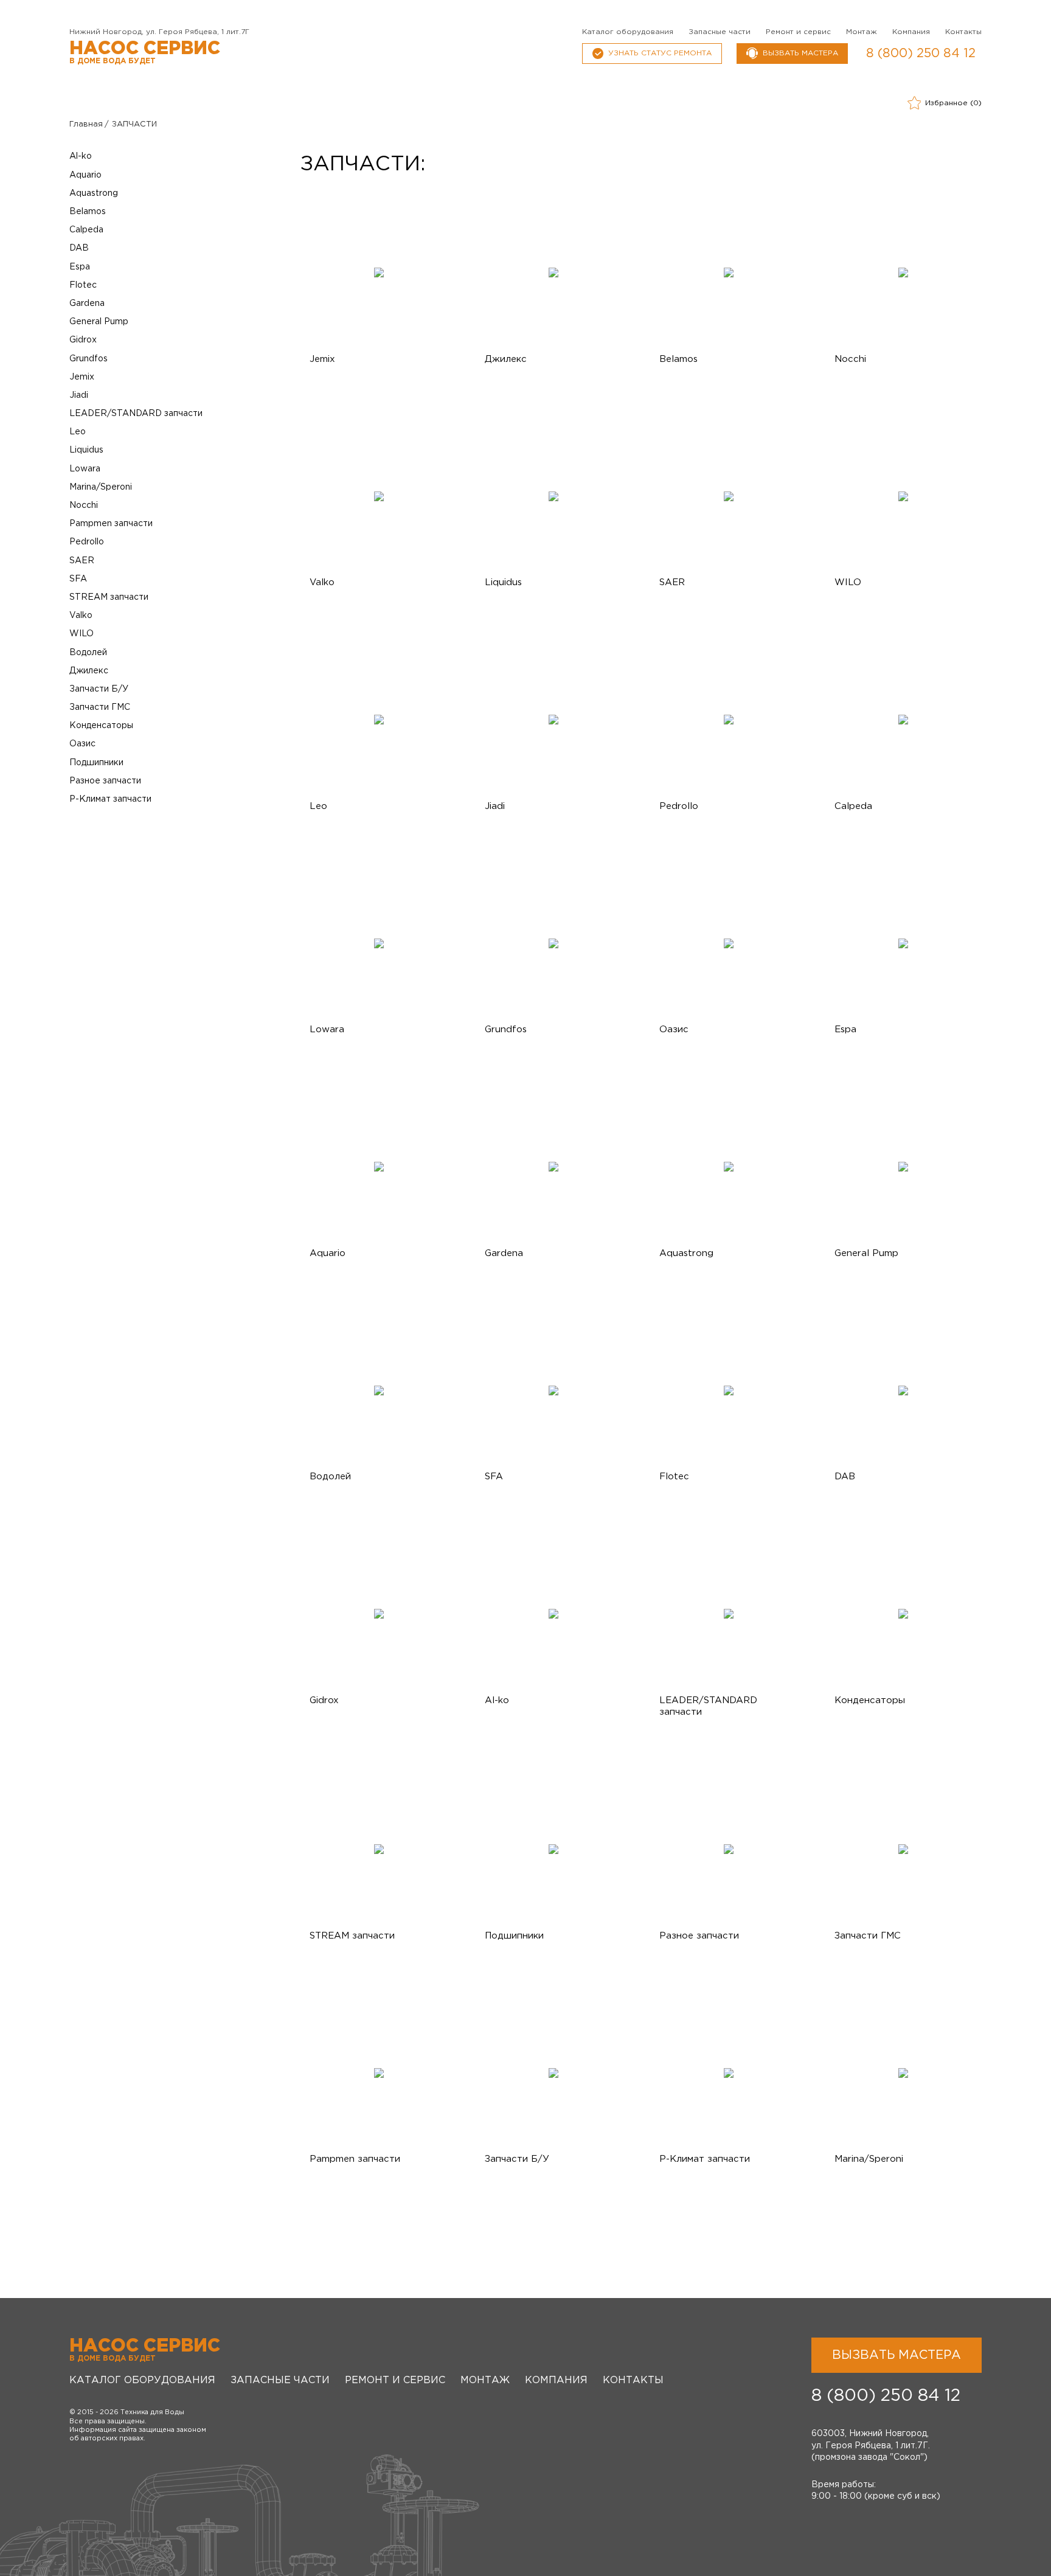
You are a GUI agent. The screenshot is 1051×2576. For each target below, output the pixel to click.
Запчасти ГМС (100, 707)
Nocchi (84, 505)
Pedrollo (87, 542)
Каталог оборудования (628, 32)
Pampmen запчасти (111, 524)
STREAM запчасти (109, 597)
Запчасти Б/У (99, 689)
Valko (81, 616)
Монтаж (862, 32)
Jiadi (79, 395)
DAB (79, 248)
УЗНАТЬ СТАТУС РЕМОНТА (660, 53)
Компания (911, 32)
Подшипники (96, 763)
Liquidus (86, 450)
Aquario (85, 175)
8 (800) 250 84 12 (921, 54)
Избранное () (953, 103)
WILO (82, 634)
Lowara (85, 469)
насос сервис (145, 53)
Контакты (963, 32)
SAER (82, 561)
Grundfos (88, 359)
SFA (78, 579)
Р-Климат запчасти (110, 799)
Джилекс (89, 671)
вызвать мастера (800, 53)
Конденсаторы (101, 726)
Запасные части (720, 32)
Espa (80, 267)
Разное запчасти (105, 781)
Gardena (87, 304)
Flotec (83, 285)
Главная (86, 124)
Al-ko (81, 156)
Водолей (88, 653)
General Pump (99, 322)
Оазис (82, 744)
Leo (78, 432)
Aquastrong (94, 193)
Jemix (82, 377)
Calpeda (86, 230)
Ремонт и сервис (798, 32)
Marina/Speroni (101, 487)
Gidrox (83, 340)
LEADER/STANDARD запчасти (136, 414)
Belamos (88, 212)
